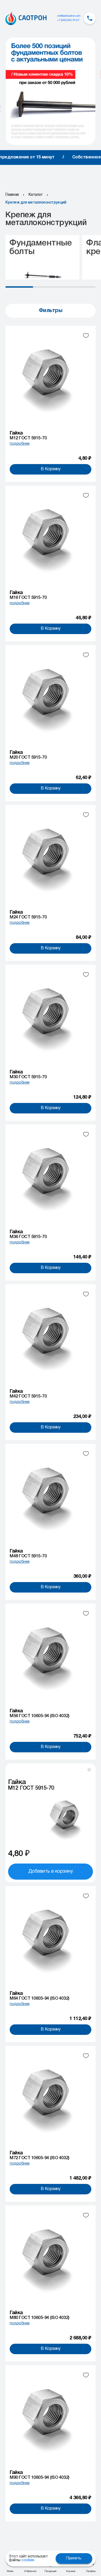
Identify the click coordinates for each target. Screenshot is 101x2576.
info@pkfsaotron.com (69, 16)
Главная (12, 195)
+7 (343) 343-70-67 (68, 20)
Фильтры (51, 311)
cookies (28, 2560)
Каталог (36, 195)
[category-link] (42, 257)
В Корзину (51, 469)
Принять (74, 2558)
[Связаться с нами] (90, 18)
